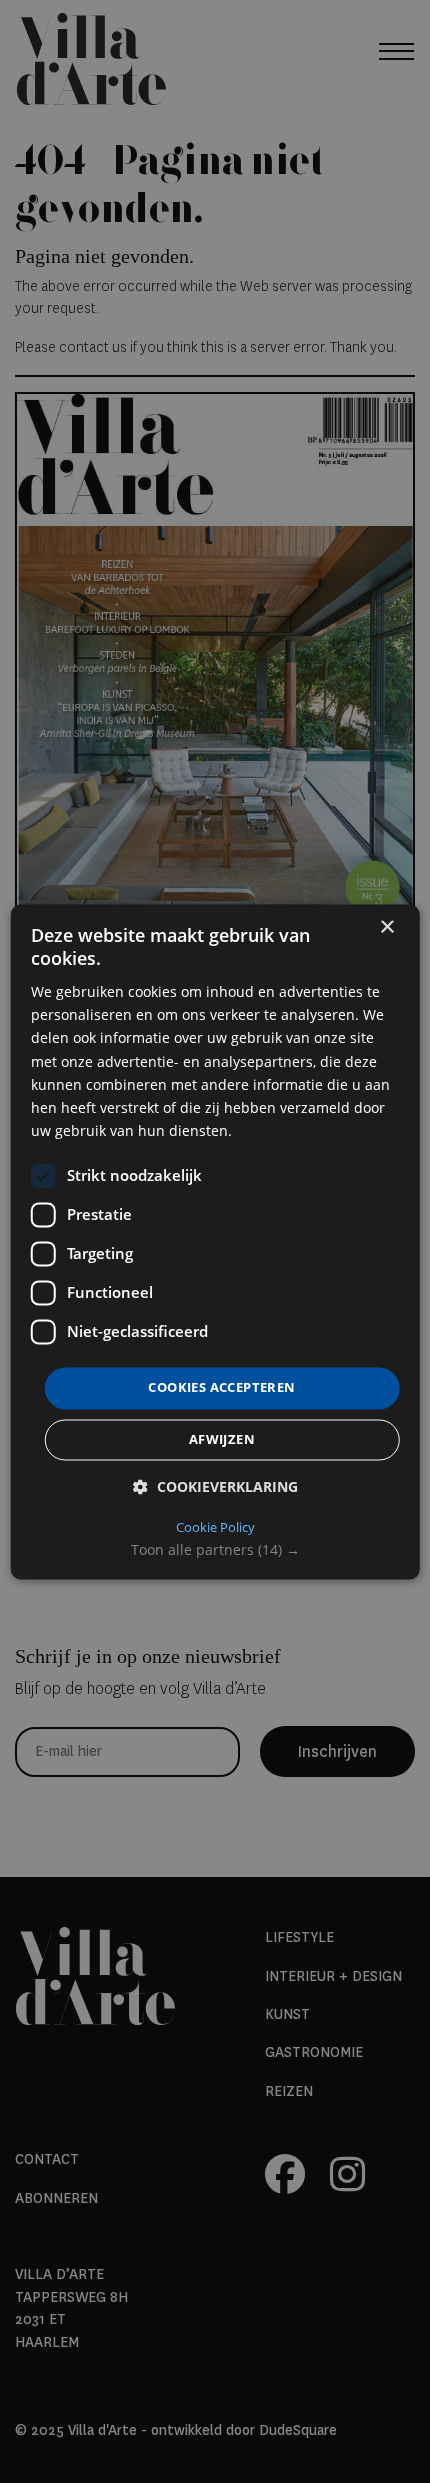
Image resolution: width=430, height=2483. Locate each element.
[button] (215, 1550)
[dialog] (215, 1241)
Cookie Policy (215, 1527)
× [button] (386, 927)
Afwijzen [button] (222, 1439)
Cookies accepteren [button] (221, 1387)
